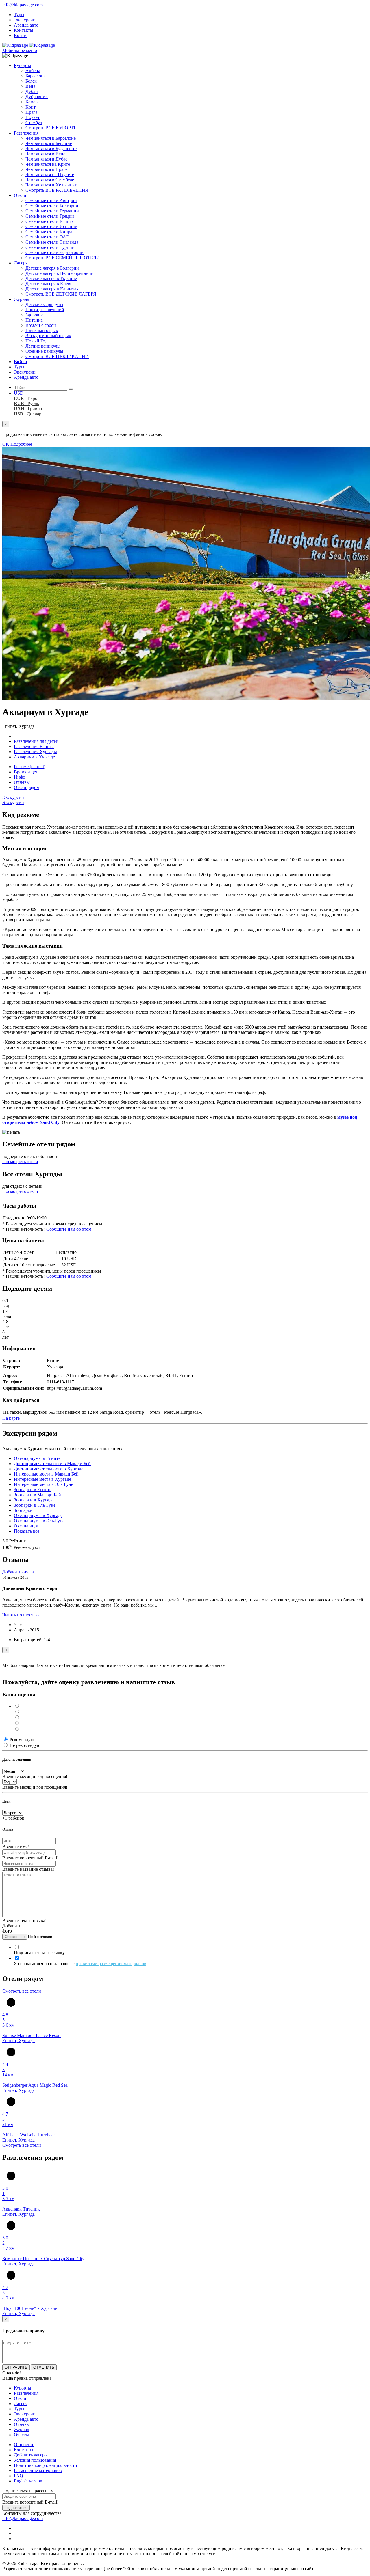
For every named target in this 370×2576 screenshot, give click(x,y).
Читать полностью (21, 1615)
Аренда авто (26, 25)
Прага (31, 112)
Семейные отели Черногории (54, 252)
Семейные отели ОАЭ (47, 237)
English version (28, 2481)
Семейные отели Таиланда (52, 242)
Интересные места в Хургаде (42, 1479)
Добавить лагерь (30, 2455)
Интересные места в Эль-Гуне (44, 1484)
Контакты (24, 30)
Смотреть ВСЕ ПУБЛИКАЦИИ (57, 356)
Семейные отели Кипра (49, 232)
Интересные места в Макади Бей (46, 1474)
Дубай (32, 91)
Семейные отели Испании (51, 226)
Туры (19, 15)
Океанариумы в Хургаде (38, 1515)
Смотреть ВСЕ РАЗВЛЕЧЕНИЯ (57, 190)
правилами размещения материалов (111, 1964)
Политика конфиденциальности (46, 2465)
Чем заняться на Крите (48, 164)
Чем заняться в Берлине (49, 143)
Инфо (20, 777)
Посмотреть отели (20, 1162)
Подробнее (21, 444)
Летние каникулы (43, 346)
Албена (33, 71)
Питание (34, 320)
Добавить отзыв (18, 1572)
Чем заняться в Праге (46, 169)
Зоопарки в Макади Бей (37, 1495)
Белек (31, 81)
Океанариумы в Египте (37, 1458)
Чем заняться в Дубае (46, 159)
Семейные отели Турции (50, 247)
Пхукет (33, 117)
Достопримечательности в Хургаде (49, 1469)
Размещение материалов (38, 2470)
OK (6, 444)
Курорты (23, 65)
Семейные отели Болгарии (52, 206)
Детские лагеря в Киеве (49, 284)
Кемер (32, 102)
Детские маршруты (44, 304)
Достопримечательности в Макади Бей (52, 1464)
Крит (30, 107)
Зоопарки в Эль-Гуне (35, 1505)
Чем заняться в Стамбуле (50, 180)
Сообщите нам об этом (69, 1229)
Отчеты (21, 2435)
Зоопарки (23, 1510)
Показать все (27, 1531)
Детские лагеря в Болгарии (52, 268)
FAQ (18, 2476)
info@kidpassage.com (23, 5)
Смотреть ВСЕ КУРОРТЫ (52, 128)
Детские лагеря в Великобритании (60, 273)
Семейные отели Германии (52, 211)
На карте (11, 1418)
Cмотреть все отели (22, 1991)
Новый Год (36, 341)
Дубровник (37, 97)
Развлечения (26, 133)
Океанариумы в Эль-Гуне (39, 1521)
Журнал (22, 299)
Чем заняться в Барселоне (51, 138)
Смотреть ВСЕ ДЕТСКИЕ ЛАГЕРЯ (61, 294)
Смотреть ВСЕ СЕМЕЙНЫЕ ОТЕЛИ (63, 258)
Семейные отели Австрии (51, 200)
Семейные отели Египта (50, 221)
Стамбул (34, 123)
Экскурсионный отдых (48, 336)
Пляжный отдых (42, 330)
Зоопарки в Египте (33, 1490)
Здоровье (34, 315)
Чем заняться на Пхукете (50, 175)
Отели (20, 195)
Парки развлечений (45, 310)
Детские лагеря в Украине (51, 278)
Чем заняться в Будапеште (51, 149)
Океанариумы (28, 1526)
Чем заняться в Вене (45, 154)
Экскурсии (25, 20)
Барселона (36, 76)
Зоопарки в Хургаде (34, 1500)
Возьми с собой (41, 325)
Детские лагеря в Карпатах (52, 289)
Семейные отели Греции (50, 216)
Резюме (30, 767)
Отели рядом (27, 787)
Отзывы (22, 782)
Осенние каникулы (44, 351)
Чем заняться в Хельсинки (51, 185)
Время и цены (28, 772)
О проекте (24, 2445)
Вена (30, 86)
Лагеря (21, 263)
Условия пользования (35, 2460)
